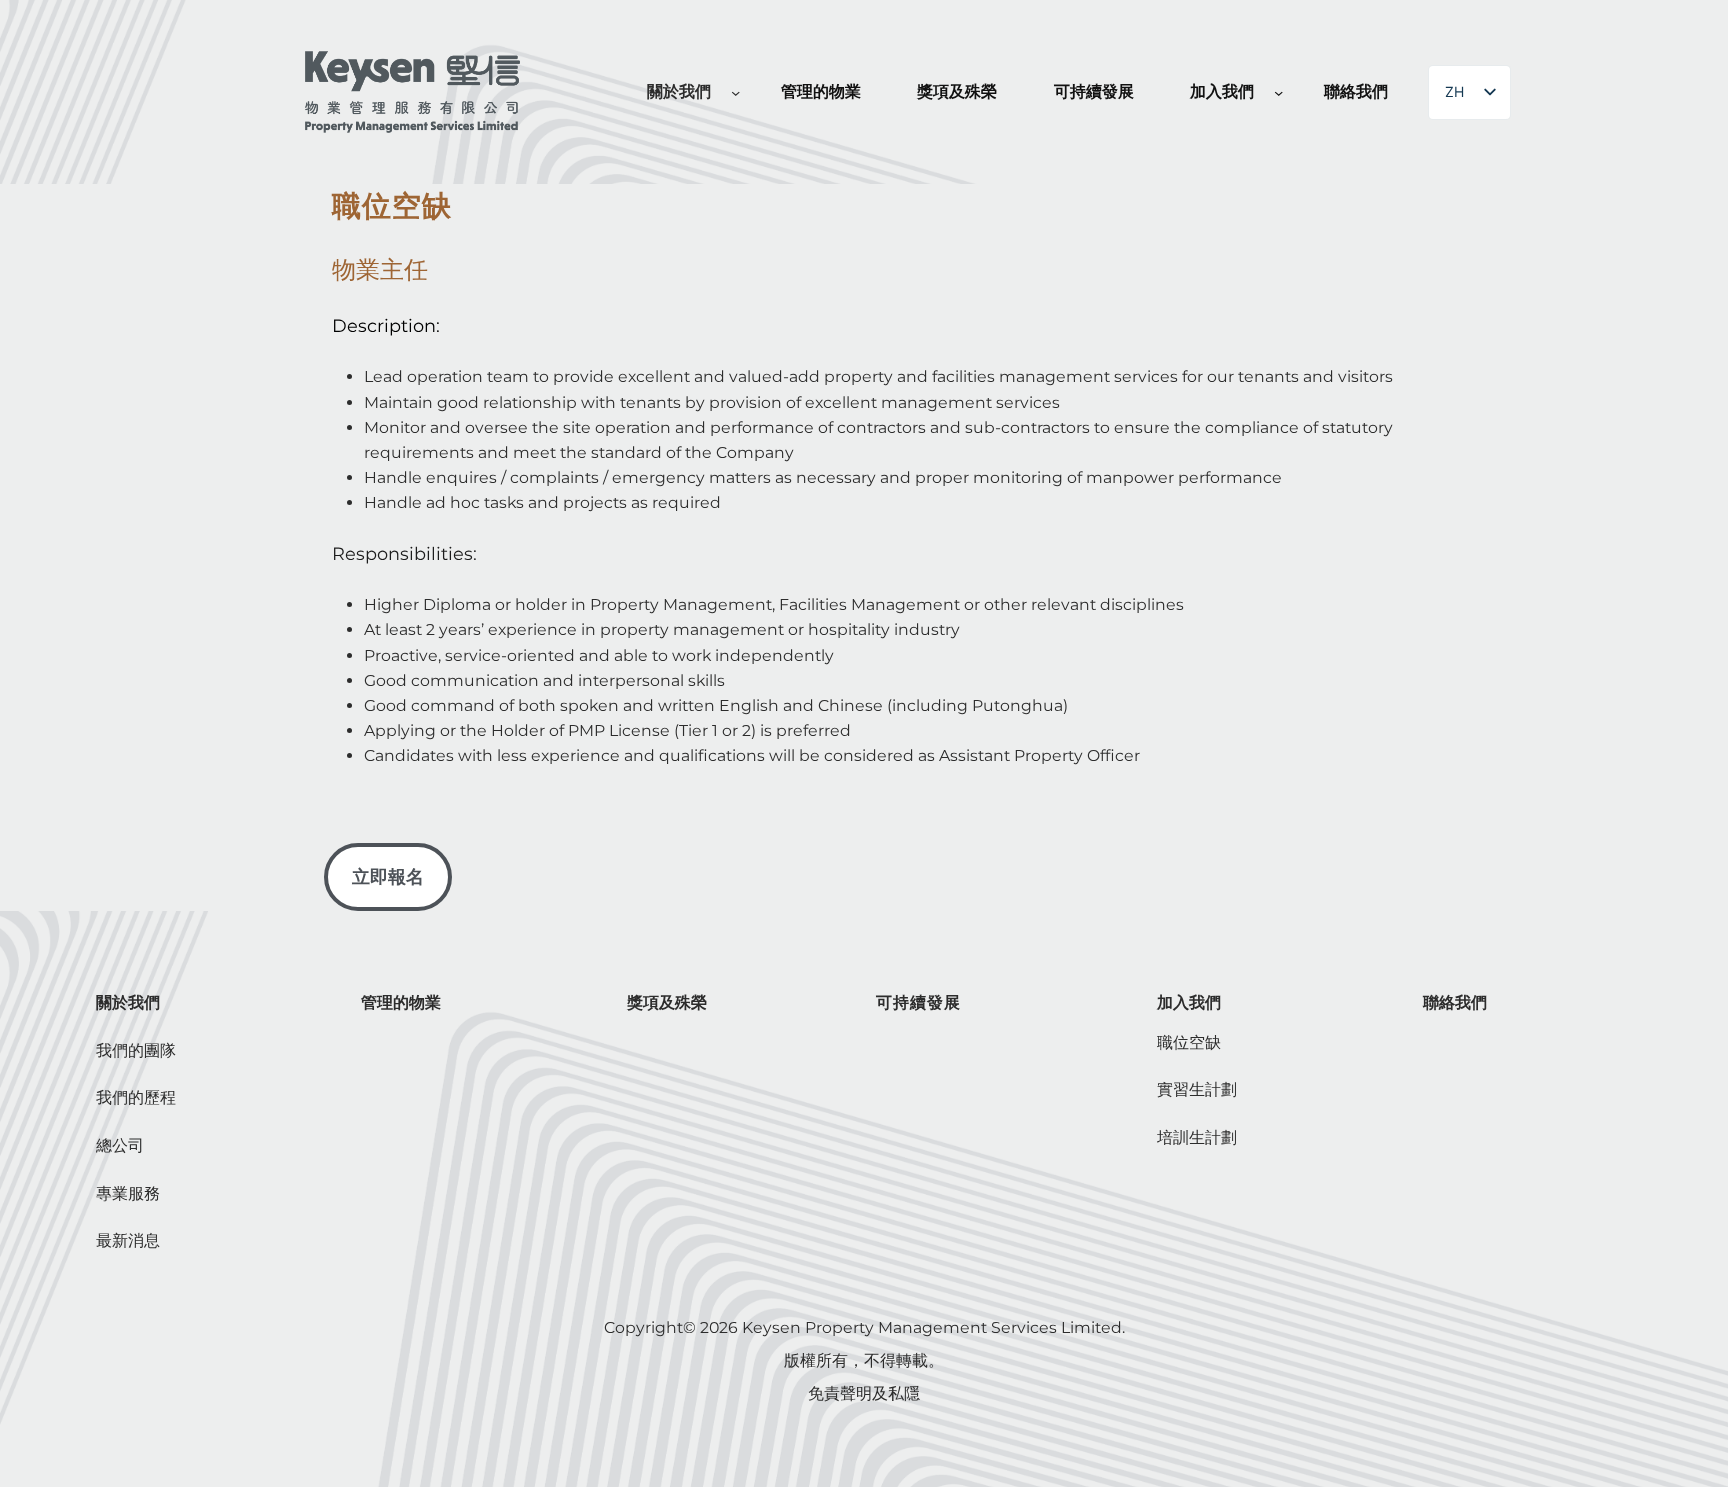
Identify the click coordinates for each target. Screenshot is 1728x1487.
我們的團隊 (136, 1050)
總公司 (120, 1145)
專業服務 (128, 1193)
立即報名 (388, 876)
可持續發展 (918, 1002)
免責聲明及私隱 (864, 1393)
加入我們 (1189, 1002)
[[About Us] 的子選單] (735, 92)
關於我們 (128, 1002)
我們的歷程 (136, 1097)
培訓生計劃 (1197, 1137)
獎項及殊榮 (667, 1002)
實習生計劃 (1197, 1089)
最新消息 (128, 1240)
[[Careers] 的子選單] (1278, 92)
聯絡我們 (1455, 1002)
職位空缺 (1189, 1042)
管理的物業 (401, 1002)
